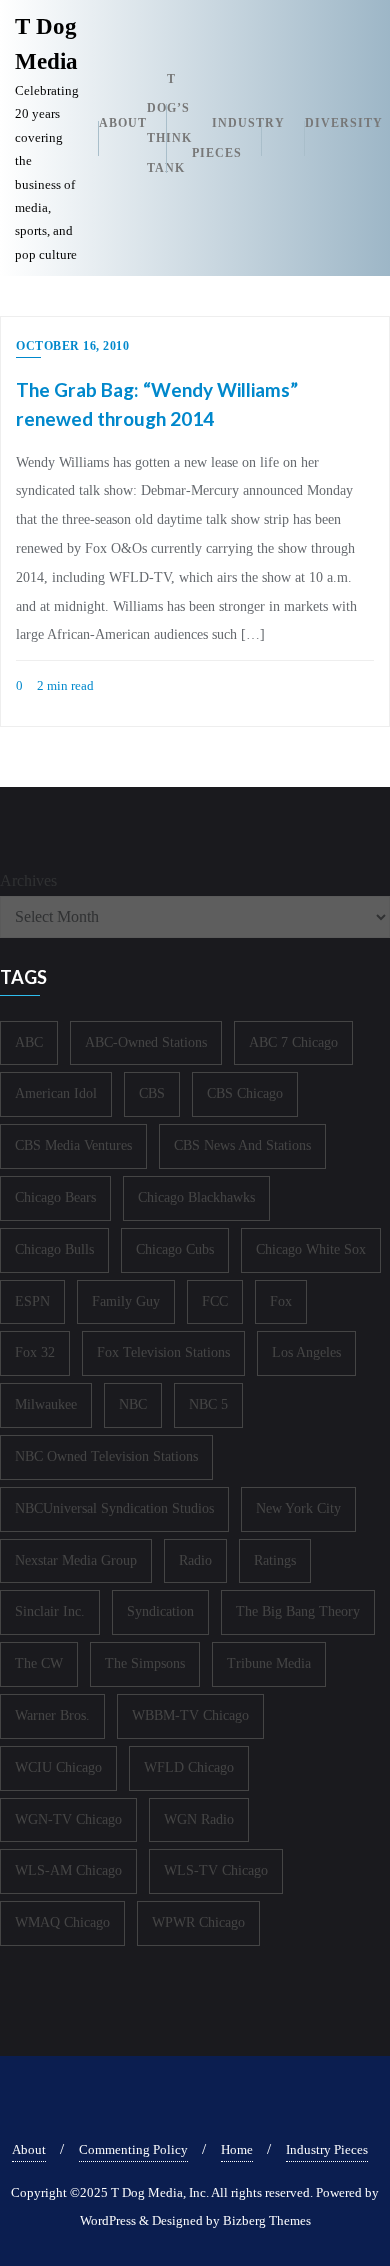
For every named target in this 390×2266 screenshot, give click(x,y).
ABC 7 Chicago (293, 1042)
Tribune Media (269, 1663)
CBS (152, 1093)
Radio (195, 1560)
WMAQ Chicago (62, 1922)
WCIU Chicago (58, 1767)
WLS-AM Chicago (68, 1870)
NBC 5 (208, 1404)
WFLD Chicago (189, 1767)
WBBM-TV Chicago (190, 1715)
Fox (281, 1301)
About (29, 2149)
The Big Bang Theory (298, 1611)
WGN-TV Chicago (68, 1819)
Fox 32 (35, 1352)
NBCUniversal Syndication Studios (114, 1508)
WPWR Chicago (198, 1922)
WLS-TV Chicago (216, 1870)
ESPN (32, 1301)
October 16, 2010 (72, 346)
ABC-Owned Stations (146, 1042)
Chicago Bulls (54, 1249)
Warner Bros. (52, 1715)
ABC (29, 1042)
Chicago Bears (55, 1197)
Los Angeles (306, 1352)
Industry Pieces (327, 2149)
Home (237, 2149)
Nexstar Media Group (76, 1560)
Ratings (275, 1560)
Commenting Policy (133, 2149)
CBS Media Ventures (73, 1145)
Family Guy (126, 1301)
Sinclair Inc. (50, 1611)
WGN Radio (199, 1819)
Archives (28, 880)
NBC (133, 1404)
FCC (215, 1301)
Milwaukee (46, 1404)
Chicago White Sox (311, 1249)
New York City (298, 1508)
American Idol (56, 1093)
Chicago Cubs (175, 1249)
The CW (39, 1663)
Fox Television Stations (163, 1352)
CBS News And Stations (242, 1145)
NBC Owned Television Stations (106, 1456)
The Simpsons (145, 1663)
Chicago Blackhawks (196, 1197)
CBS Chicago (245, 1093)
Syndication (160, 1611)
